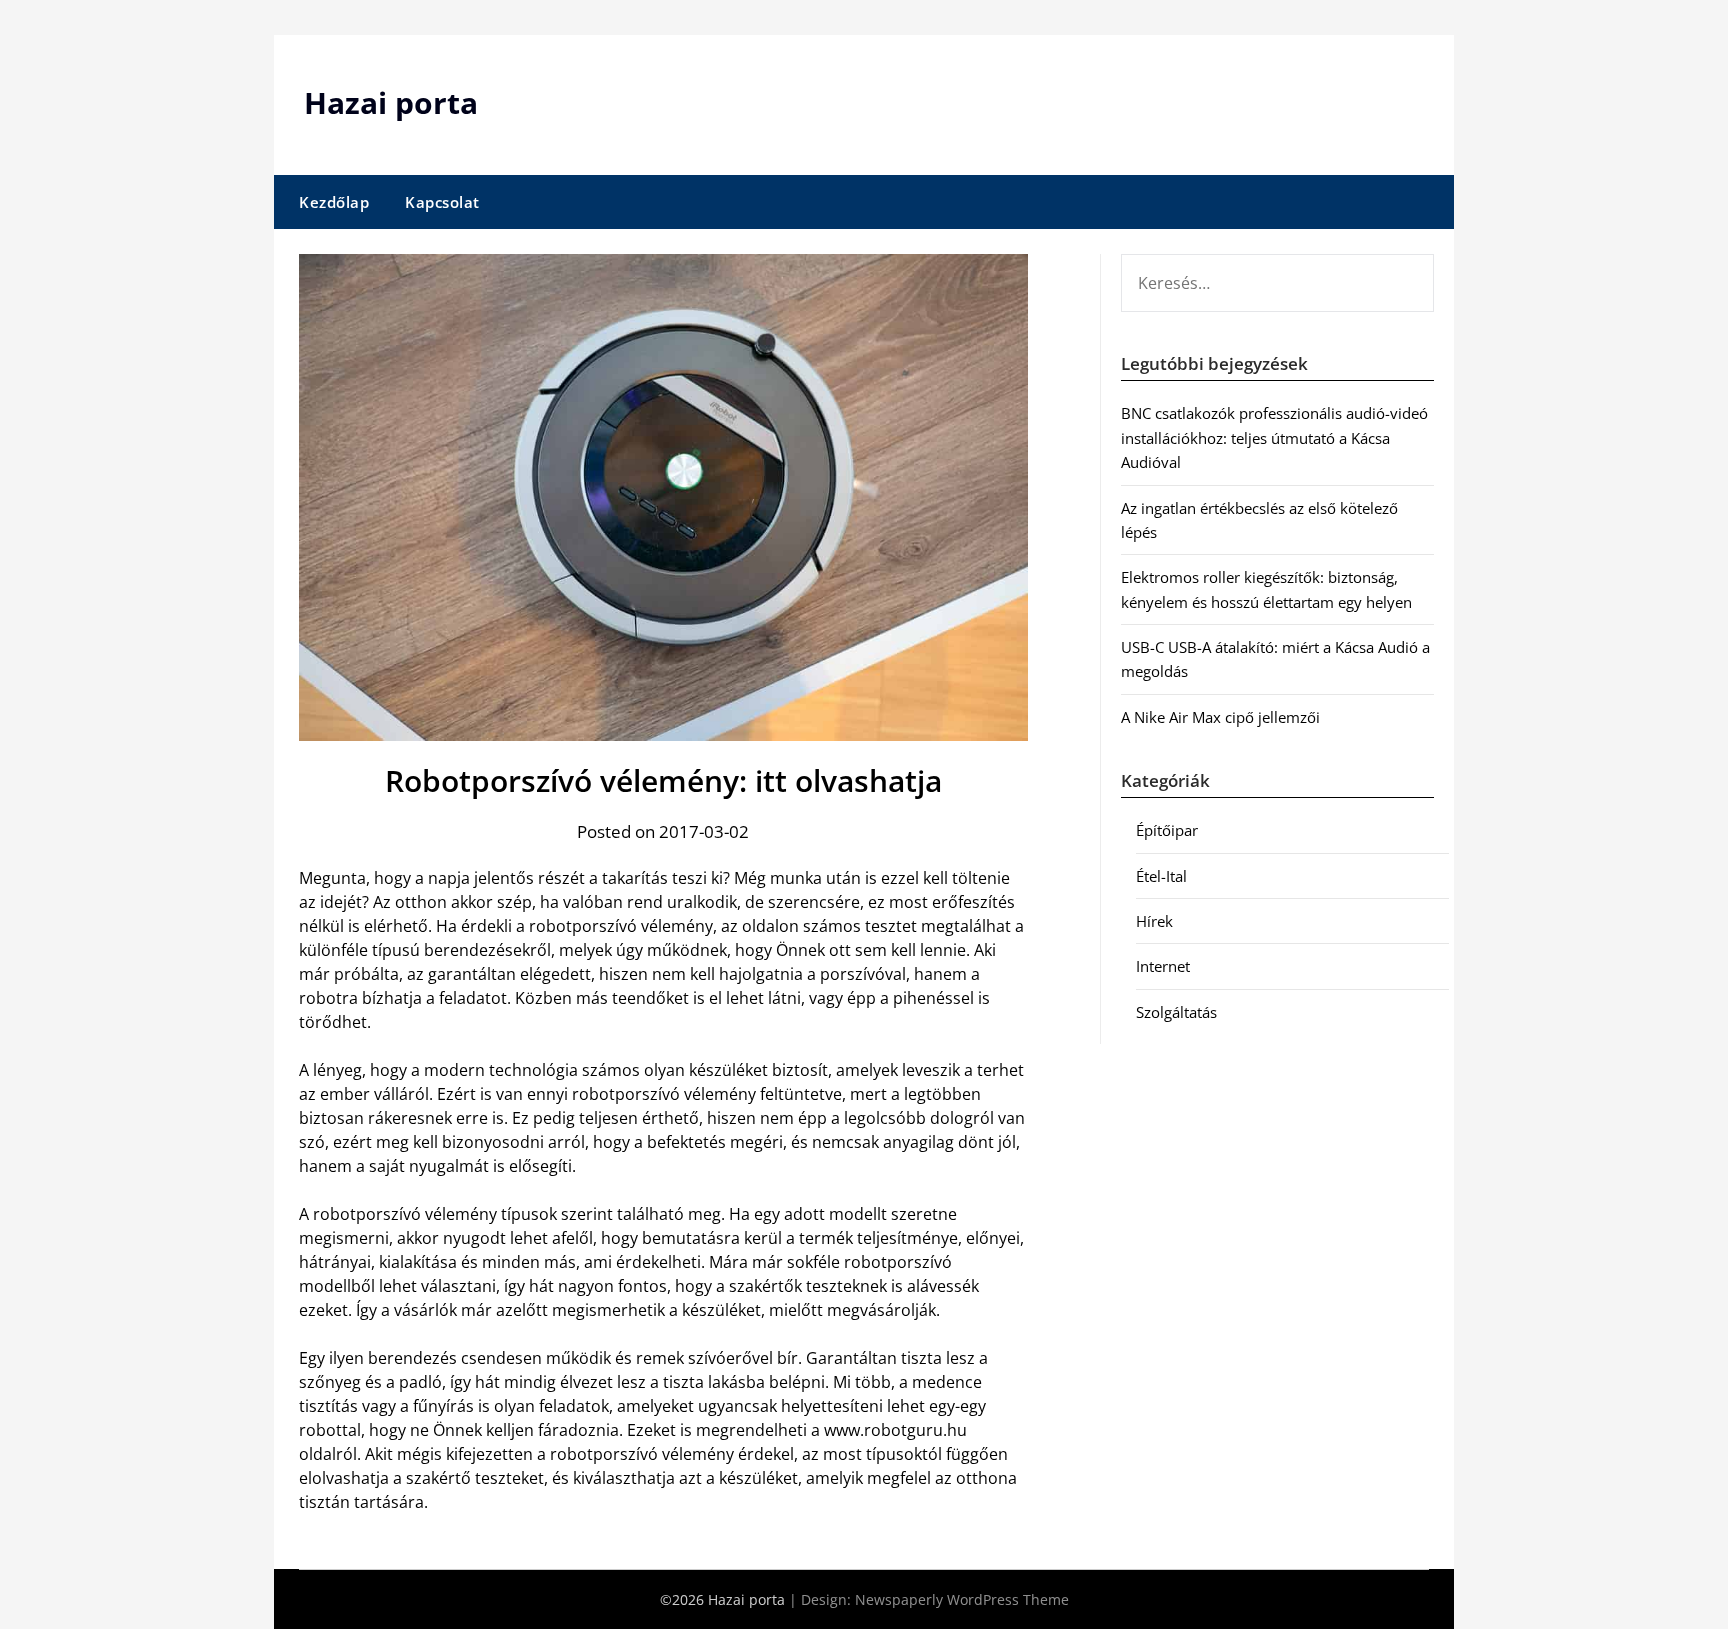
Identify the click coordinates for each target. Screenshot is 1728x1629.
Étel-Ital (1161, 876)
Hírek (1154, 921)
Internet (1163, 966)
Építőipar (1167, 830)
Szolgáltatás (1176, 1012)
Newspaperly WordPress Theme (962, 1599)
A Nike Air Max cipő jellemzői (1220, 717)
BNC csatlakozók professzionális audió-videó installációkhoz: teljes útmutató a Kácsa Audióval (1274, 437)
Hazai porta (391, 102)
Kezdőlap (334, 202)
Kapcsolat (442, 202)
